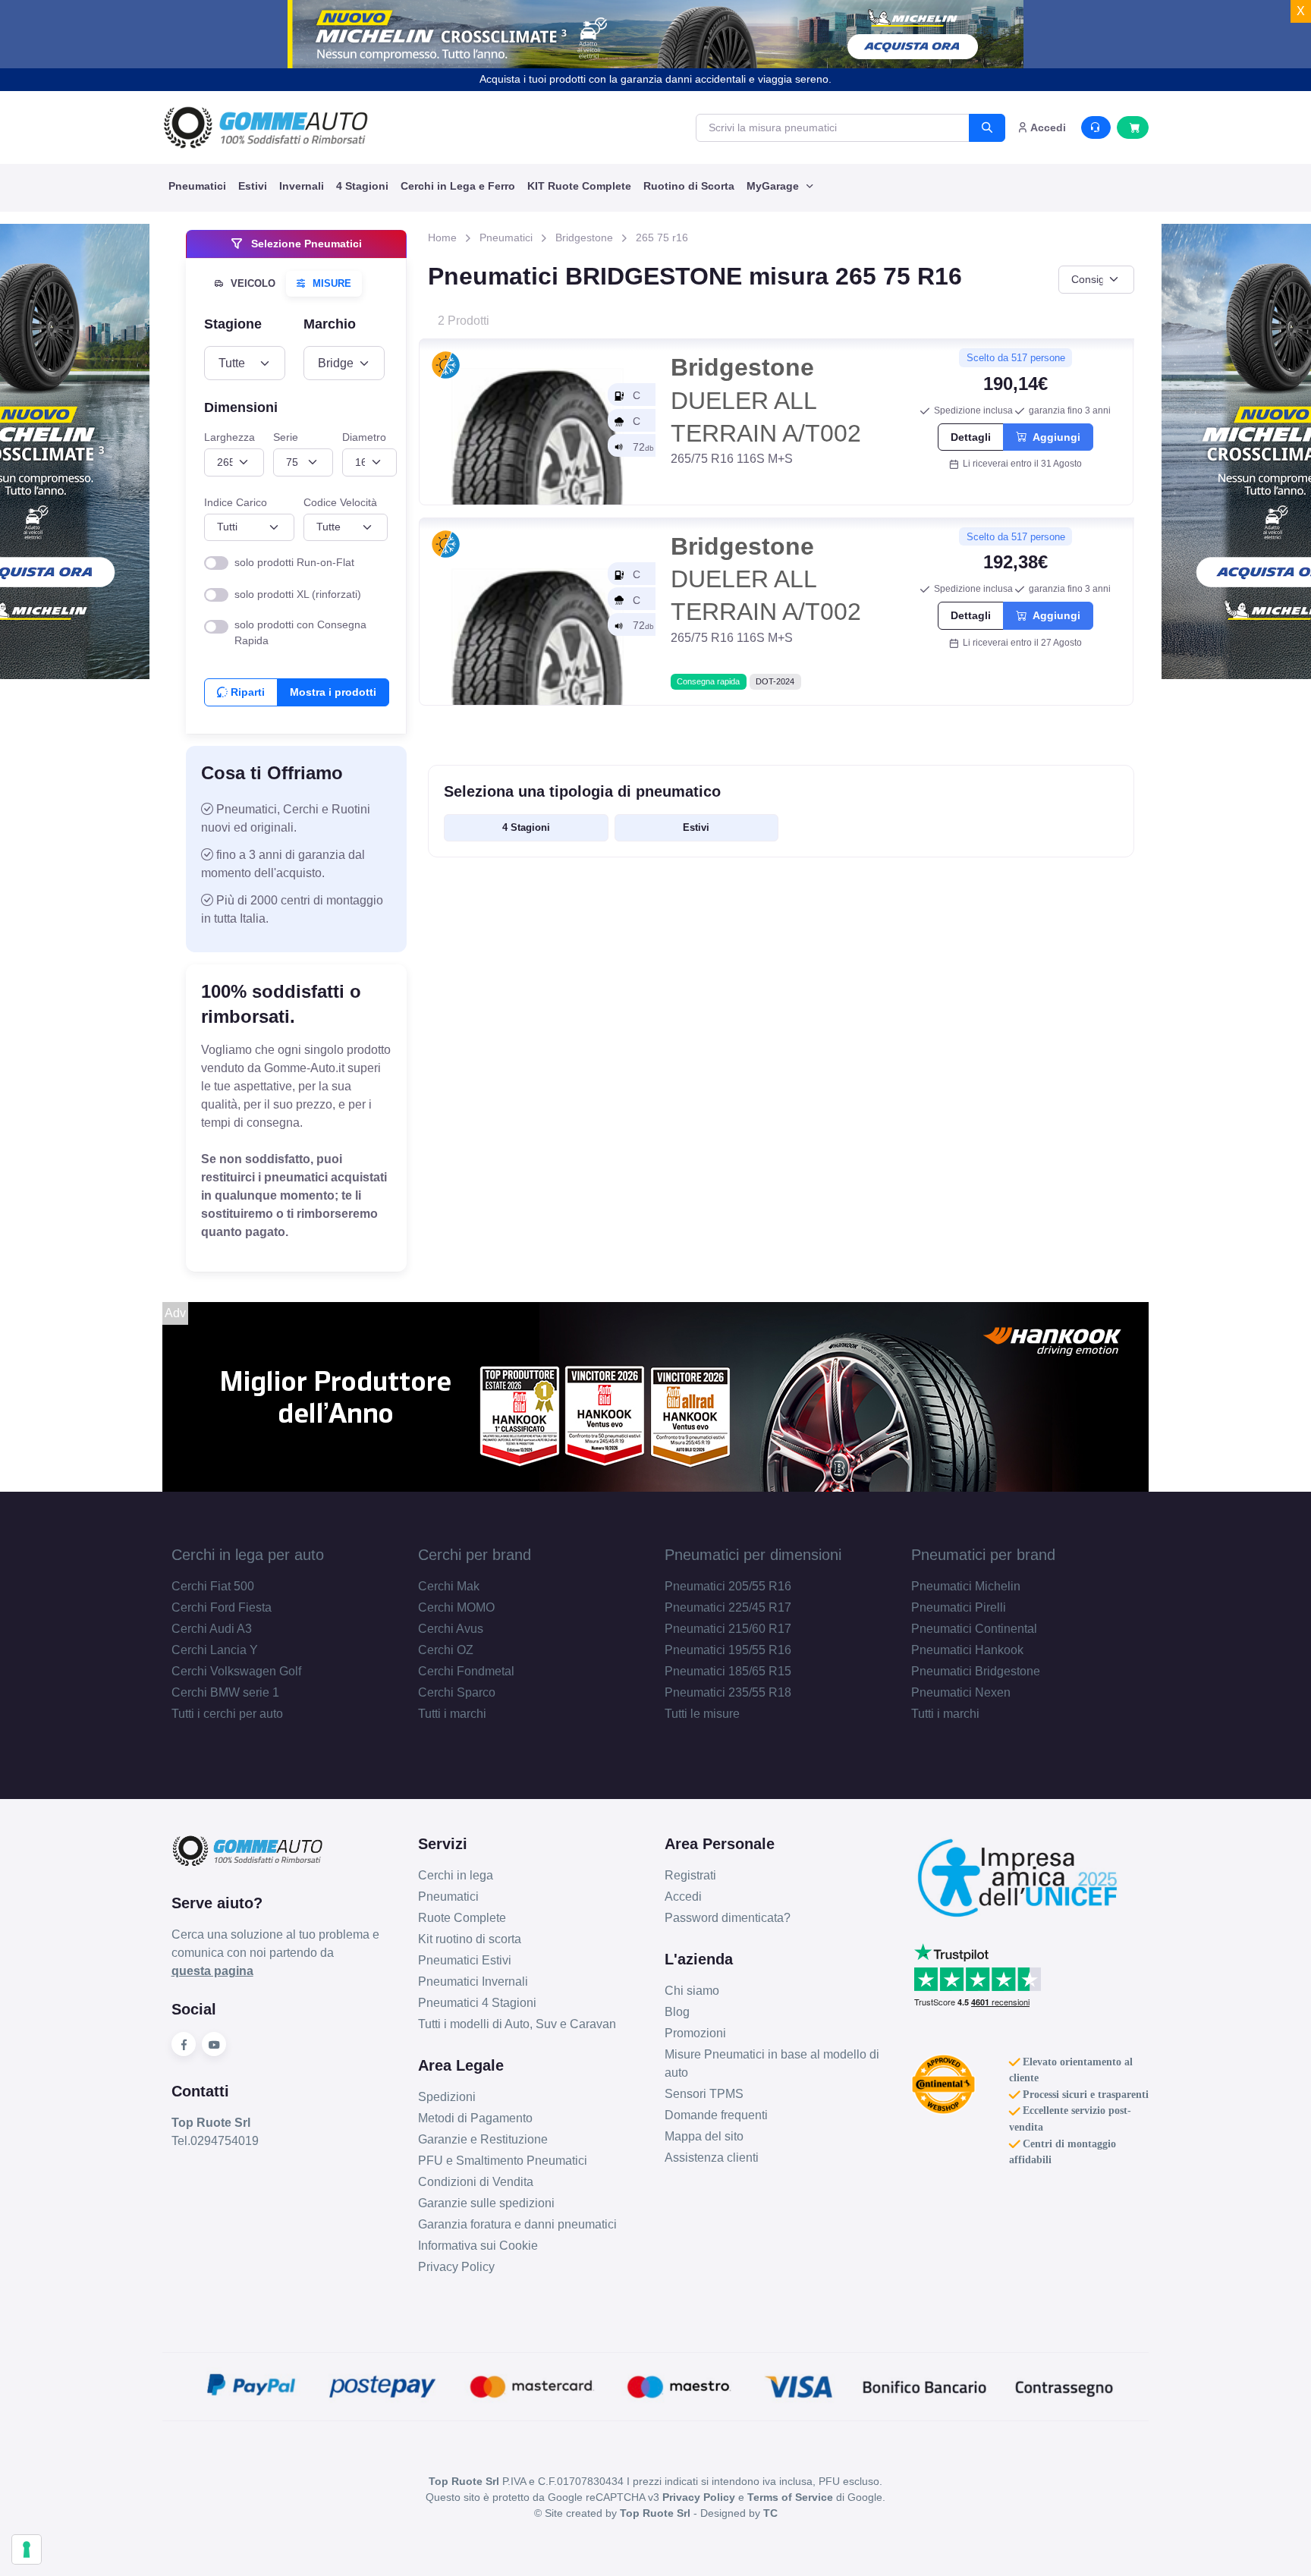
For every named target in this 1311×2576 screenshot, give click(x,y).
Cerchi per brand (475, 1555)
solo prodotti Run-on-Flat (294, 562)
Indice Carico (236, 502)
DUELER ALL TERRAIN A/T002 (766, 400)
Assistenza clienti (712, 2158)
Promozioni (695, 2033)
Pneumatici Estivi (465, 1960)
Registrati (690, 1875)
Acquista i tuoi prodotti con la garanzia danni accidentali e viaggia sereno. (655, 79)
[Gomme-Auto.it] (266, 127)
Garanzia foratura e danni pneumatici (517, 2224)
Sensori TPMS (704, 2094)
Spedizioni (447, 2097)
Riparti (246, 692)
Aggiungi (1053, 437)
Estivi (253, 186)
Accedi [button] (1047, 127)
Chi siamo (692, 1991)
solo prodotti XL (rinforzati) (298, 594)
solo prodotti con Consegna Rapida (300, 632)
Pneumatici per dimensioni (753, 1555)
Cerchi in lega (456, 1875)
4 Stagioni (362, 186)
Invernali (302, 186)
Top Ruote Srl (655, 2513)
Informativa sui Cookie (478, 2246)
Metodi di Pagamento (475, 2118)
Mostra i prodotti (333, 692)
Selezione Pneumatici (305, 244)
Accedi (683, 1897)
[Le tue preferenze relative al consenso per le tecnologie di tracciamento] (27, 2549)
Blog (677, 2012)
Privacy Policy (456, 2267)
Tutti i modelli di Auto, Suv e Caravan (517, 2024)
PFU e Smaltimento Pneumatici (503, 2161)
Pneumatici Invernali (473, 1982)
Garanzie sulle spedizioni (486, 2203)
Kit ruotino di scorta (470, 1939)
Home (442, 237)
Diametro (364, 437)
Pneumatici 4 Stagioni (477, 2003)
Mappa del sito (704, 2136)
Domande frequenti (716, 2115)
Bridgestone (584, 237)
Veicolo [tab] (252, 283)
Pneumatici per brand (983, 1555)
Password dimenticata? (728, 1918)
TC (770, 2513)
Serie (286, 437)
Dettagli (971, 437)
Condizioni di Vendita (476, 2182)
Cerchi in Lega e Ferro (458, 186)
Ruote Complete (462, 1918)
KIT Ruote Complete (579, 186)
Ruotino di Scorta (689, 186)
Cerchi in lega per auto (248, 1555)
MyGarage (774, 186)
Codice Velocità (340, 502)
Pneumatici (197, 186)
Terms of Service (790, 2497)
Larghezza (230, 437)
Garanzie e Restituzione (483, 2139)
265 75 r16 (662, 237)
